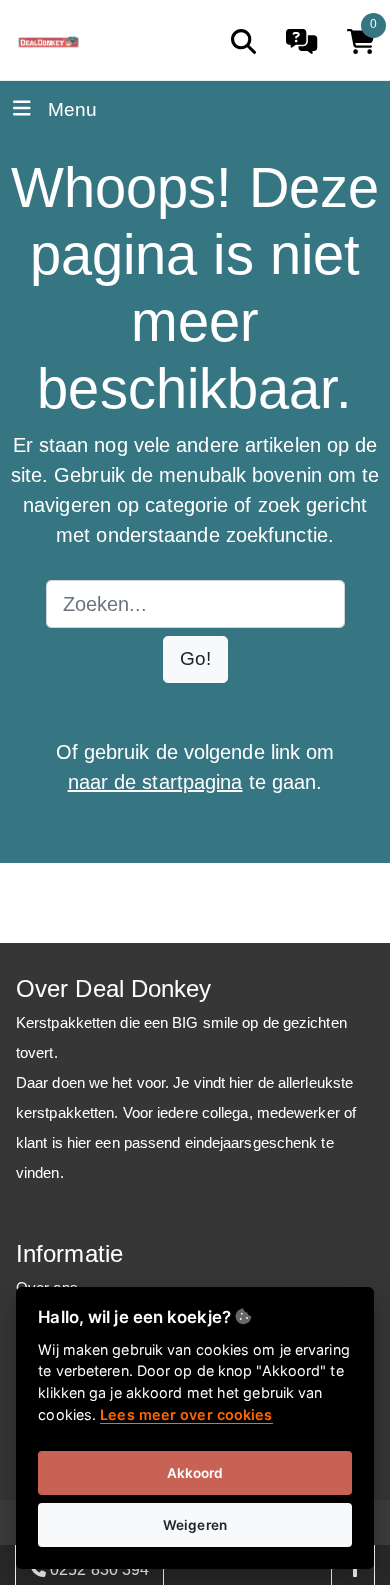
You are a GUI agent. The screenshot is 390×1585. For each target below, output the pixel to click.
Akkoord (195, 1473)
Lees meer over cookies (186, 1414)
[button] (195, 659)
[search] (243, 41)
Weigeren (195, 1525)
